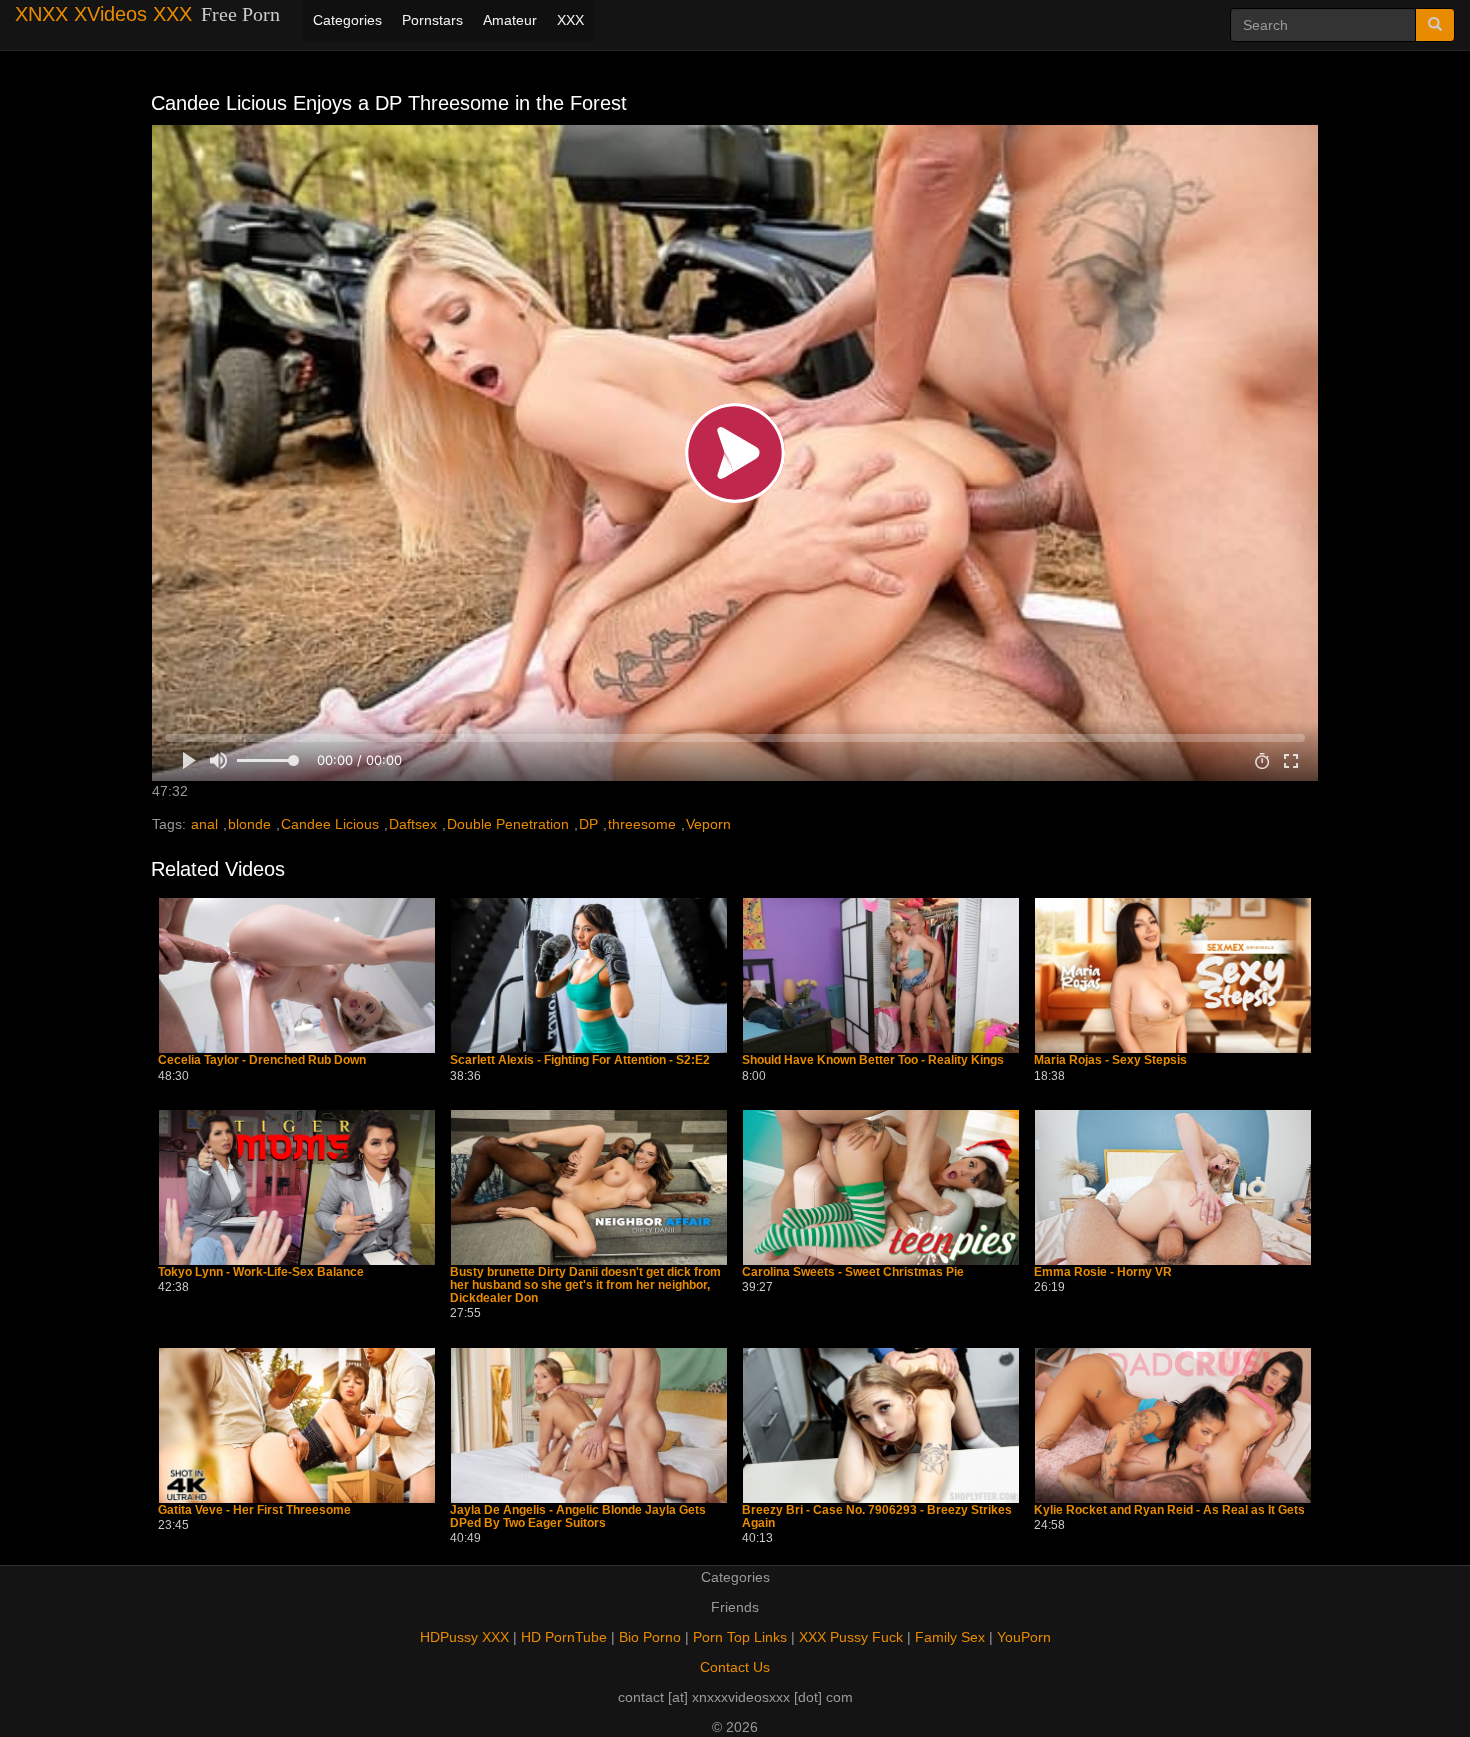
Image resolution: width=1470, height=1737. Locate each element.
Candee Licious (330, 824)
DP (588, 824)
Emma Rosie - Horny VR (1103, 1272)
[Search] (1435, 25)
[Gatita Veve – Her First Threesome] (297, 1425)
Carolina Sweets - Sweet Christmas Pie (853, 1272)
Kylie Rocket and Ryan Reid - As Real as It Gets (1169, 1510)
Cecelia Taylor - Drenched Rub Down (262, 1060)
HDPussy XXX (464, 1637)
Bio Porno (650, 1637)
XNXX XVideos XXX (103, 14)
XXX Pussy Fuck (851, 1637)
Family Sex (950, 1637)
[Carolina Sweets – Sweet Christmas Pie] (881, 1187)
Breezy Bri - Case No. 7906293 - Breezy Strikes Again (877, 1517)
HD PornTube (564, 1637)
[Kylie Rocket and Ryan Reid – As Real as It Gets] (1173, 1425)
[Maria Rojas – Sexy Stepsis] (1173, 975)
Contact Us (735, 1667)
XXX (570, 20)
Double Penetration (508, 824)
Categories (347, 20)
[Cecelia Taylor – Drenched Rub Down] (297, 975)
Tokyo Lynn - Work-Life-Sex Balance (261, 1272)
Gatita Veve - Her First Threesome (254, 1510)
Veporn (708, 824)
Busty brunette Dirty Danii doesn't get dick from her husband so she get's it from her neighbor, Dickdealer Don (585, 1285)
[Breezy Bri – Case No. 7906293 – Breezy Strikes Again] (881, 1425)
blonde (249, 824)
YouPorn (1024, 1637)
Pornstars (432, 20)
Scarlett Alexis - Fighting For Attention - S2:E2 (580, 1060)
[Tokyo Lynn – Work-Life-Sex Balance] (297, 1187)
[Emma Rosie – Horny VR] (1173, 1187)
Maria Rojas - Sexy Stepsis (1110, 1060)
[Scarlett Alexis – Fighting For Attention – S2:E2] (589, 975)
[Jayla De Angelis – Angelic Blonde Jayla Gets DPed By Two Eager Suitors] (589, 1425)
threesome (642, 824)
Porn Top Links (740, 1637)
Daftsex (413, 824)
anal (204, 824)
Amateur (510, 20)
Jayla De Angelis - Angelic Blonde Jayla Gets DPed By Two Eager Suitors (578, 1517)
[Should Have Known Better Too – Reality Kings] (881, 975)
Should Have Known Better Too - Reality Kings (873, 1060)
